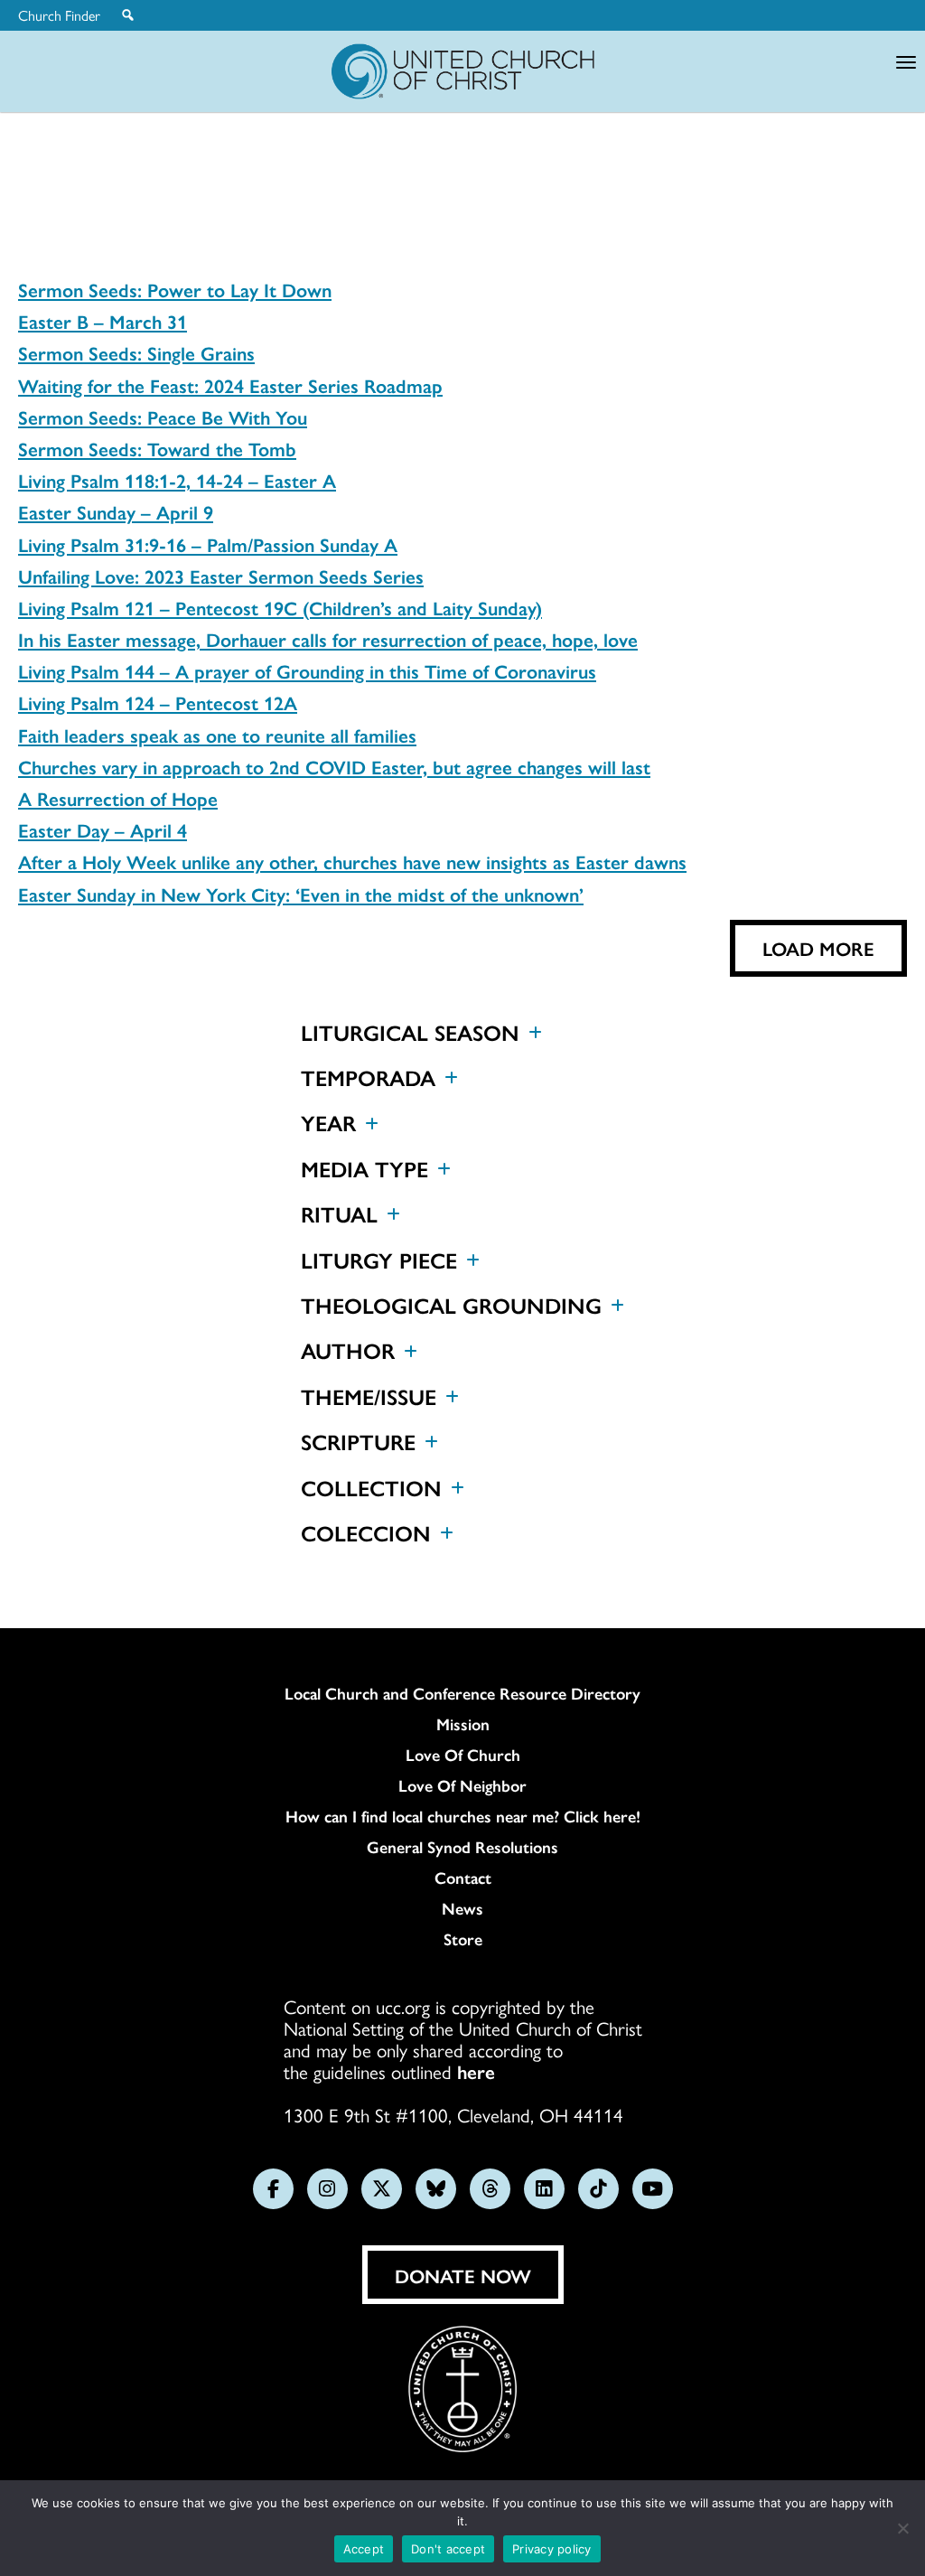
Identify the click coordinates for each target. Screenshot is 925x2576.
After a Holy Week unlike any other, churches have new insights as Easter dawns (352, 861)
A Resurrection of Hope (118, 798)
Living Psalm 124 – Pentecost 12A (158, 702)
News (462, 1908)
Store (463, 1939)
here (476, 2071)
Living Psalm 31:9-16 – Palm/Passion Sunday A (208, 544)
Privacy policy (552, 2549)
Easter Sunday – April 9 (116, 511)
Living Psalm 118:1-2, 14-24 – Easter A (177, 480)
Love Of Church (463, 1755)
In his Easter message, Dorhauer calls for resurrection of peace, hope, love (328, 639)
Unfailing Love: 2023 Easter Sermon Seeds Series (221, 576)
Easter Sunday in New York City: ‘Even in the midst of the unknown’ (301, 894)
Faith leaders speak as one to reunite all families (217, 735)
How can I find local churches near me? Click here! (463, 1816)
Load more (818, 948)
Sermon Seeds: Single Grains (136, 352)
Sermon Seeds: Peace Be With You (163, 417)
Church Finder (59, 15)
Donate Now (463, 2275)
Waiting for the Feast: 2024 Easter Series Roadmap (230, 385)
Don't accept (448, 2549)
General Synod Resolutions (462, 1847)
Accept (364, 2549)
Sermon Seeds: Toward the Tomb (157, 448)
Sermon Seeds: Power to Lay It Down (175, 289)
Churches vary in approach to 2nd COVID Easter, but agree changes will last (334, 766)
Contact (463, 1878)
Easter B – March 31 (103, 321)
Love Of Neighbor (462, 1785)
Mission (463, 1724)
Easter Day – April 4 (103, 829)
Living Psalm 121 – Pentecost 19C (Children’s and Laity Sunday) (280, 607)
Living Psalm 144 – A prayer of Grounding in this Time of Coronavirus (307, 670)
